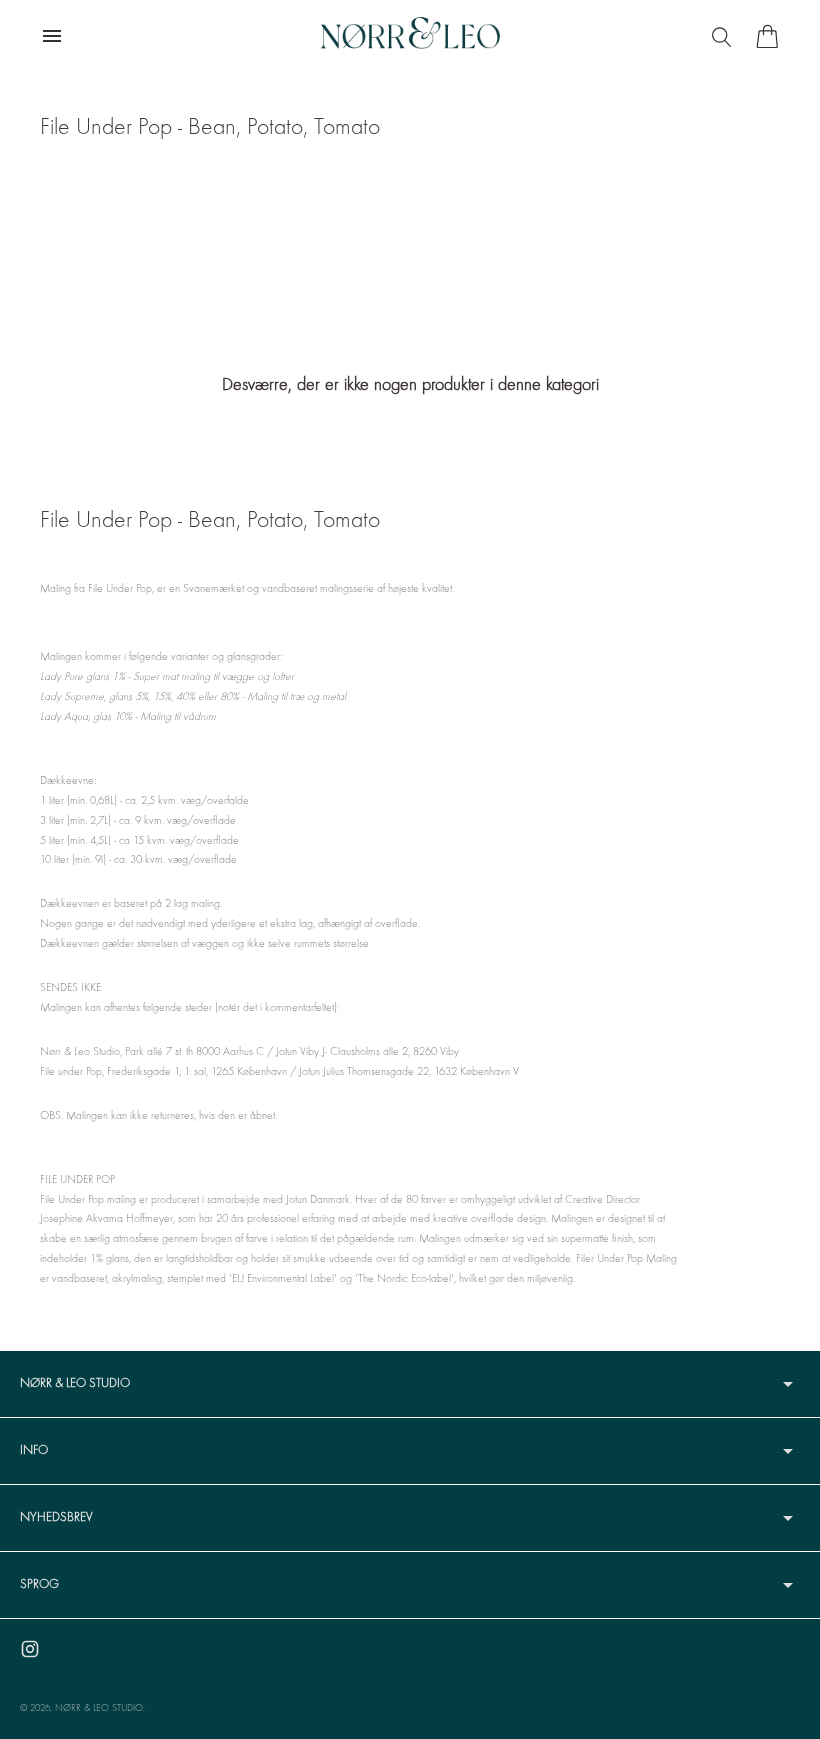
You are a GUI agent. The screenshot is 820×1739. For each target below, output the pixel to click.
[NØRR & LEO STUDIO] (410, 36)
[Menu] (724, 36)
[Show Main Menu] (52, 36)
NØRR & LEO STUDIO (99, 1708)
